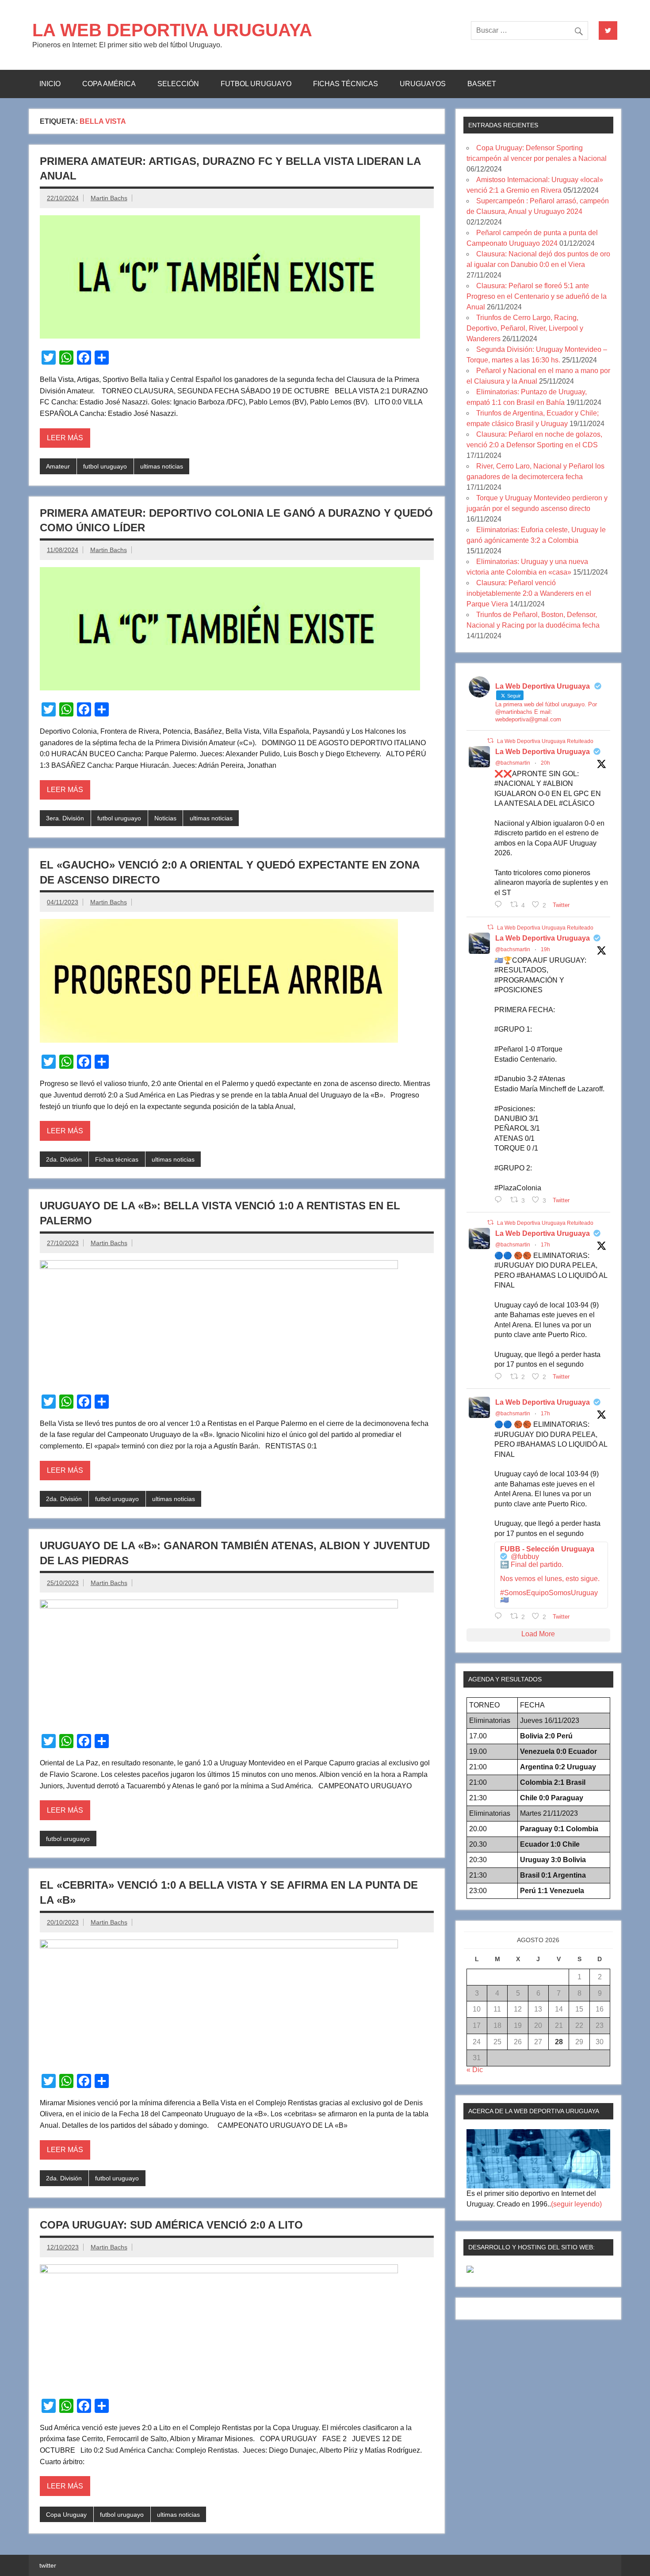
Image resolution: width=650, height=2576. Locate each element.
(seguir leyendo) (576, 2204)
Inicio (50, 84)
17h (545, 1245)
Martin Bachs (109, 198)
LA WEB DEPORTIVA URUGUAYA (172, 30)
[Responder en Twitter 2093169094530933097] (500, 1376)
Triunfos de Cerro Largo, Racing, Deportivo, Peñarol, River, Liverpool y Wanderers (525, 328)
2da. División (64, 1159)
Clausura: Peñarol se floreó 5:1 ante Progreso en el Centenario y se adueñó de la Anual (537, 296)
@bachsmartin (513, 763)
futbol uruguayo (256, 84)
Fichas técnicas (346, 84)
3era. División (65, 818)
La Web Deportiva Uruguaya (543, 752)
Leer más (65, 438)
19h (545, 949)
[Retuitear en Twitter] (490, 741)
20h (545, 763)
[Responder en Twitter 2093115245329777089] (500, 904)
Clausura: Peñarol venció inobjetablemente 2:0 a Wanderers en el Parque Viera (529, 593)
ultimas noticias (162, 466)
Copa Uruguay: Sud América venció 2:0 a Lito (171, 2225)
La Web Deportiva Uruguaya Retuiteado (545, 741)
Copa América (109, 84)
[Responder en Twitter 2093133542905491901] (500, 1200)
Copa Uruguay (66, 2515)
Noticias (165, 818)
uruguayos (423, 84)
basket (482, 84)
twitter (48, 2565)
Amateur (58, 466)
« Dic (475, 2070)
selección (178, 84)
